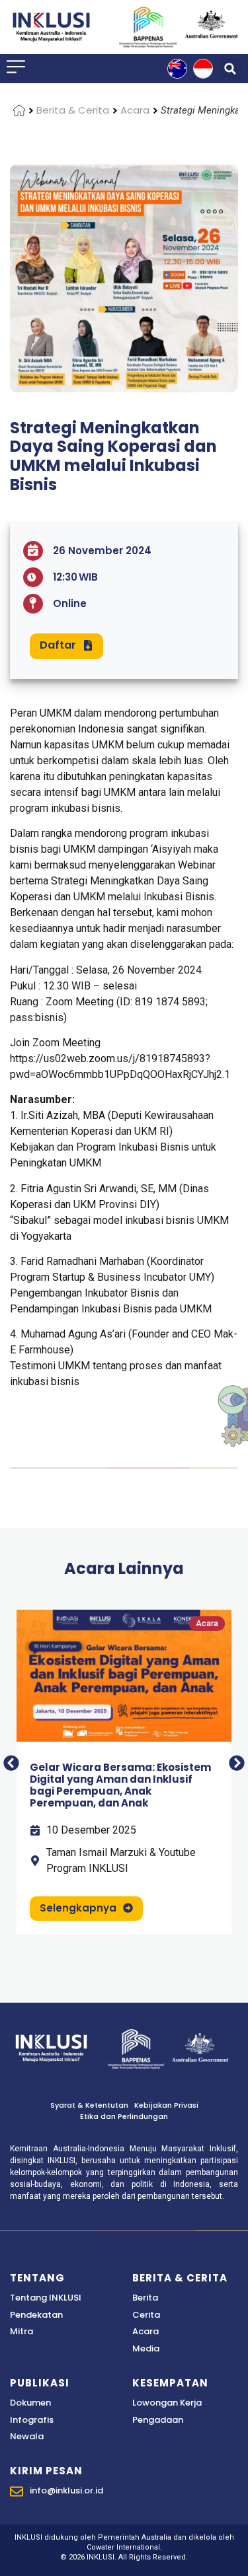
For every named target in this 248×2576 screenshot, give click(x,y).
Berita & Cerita (73, 110)
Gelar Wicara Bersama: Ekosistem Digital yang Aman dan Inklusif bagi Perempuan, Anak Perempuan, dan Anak (120, 1785)
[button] (230, 69)
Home (19, 110)
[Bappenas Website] (136, 2049)
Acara (135, 110)
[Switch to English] (177, 69)
